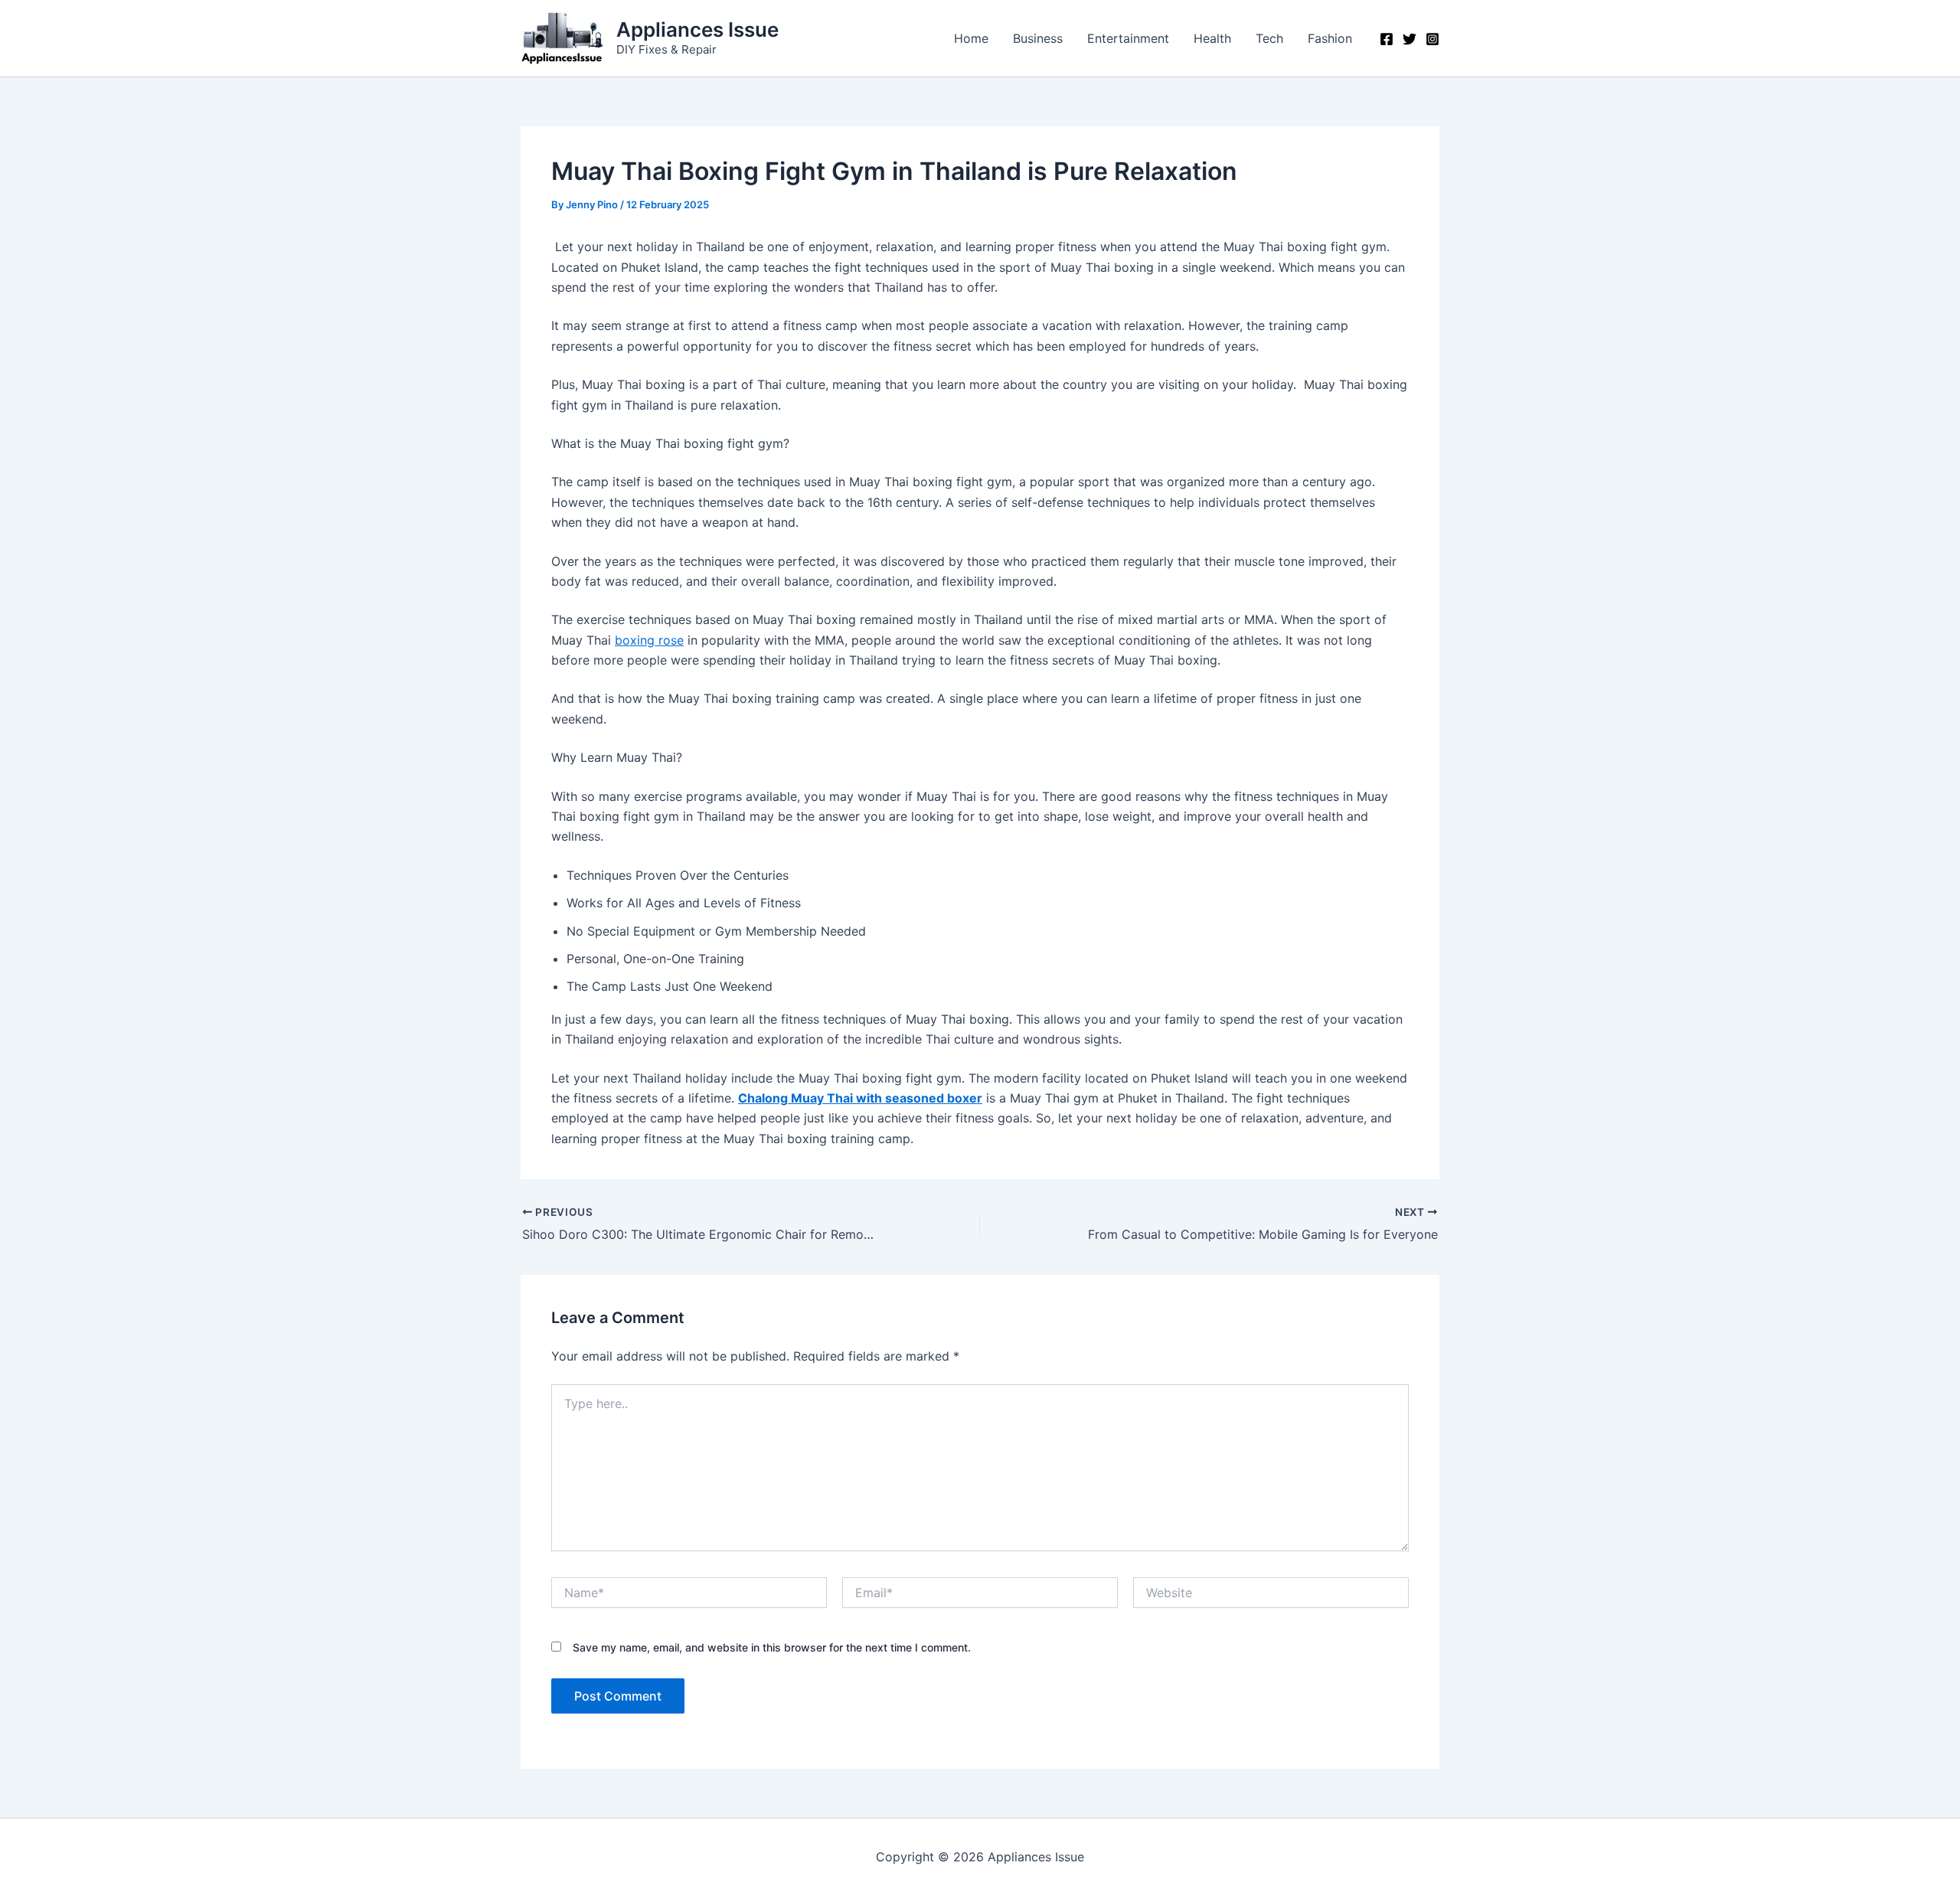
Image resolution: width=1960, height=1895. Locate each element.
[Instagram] (1432, 39)
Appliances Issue (697, 29)
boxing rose (649, 640)
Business (1038, 38)
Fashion (1330, 38)
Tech (1269, 38)
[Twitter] (1410, 39)
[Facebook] (1387, 39)
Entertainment (1128, 38)
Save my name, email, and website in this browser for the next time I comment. (772, 1647)
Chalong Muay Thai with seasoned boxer (860, 1098)
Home (971, 38)
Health (1212, 38)
